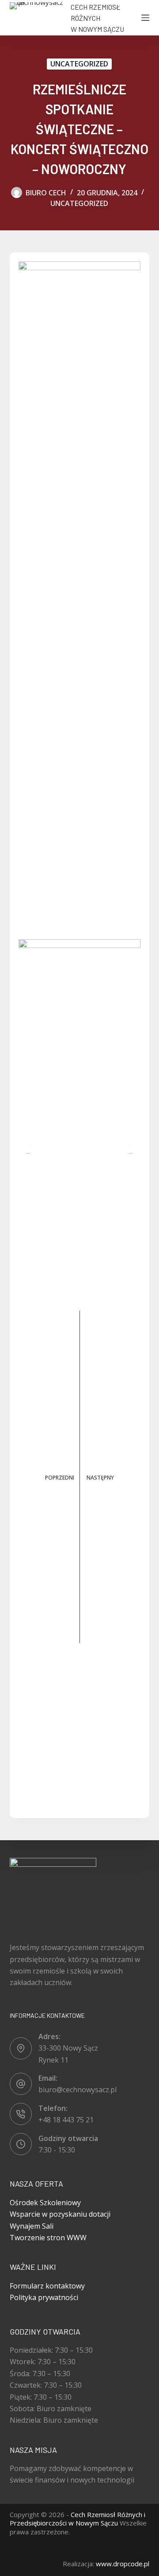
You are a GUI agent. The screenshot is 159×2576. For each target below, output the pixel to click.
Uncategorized (79, 64)
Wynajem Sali (32, 2226)
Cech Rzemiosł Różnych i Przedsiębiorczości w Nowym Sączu (78, 2519)
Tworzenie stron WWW (48, 2238)
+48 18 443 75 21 (66, 2120)
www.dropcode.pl (123, 2564)
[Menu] (145, 18)
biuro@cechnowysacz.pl (78, 2090)
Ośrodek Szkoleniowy (45, 2203)
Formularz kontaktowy (47, 2286)
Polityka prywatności (44, 2297)
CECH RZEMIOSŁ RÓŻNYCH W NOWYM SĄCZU (97, 18)
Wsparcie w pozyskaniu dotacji (60, 2214)
